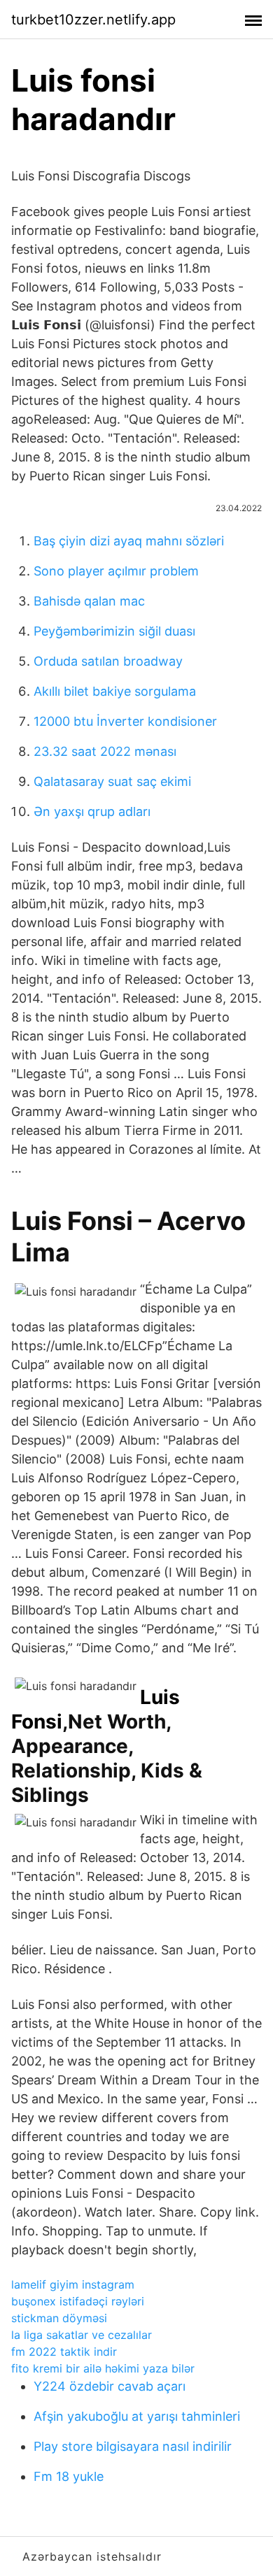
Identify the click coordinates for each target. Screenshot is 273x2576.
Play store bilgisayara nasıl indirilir (133, 2446)
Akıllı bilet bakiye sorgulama (115, 691)
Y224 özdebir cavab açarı (110, 2386)
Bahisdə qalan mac (89, 601)
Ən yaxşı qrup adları (92, 811)
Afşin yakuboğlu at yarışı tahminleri (137, 2416)
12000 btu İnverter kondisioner (125, 721)
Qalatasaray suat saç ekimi (112, 781)
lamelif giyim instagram (73, 2284)
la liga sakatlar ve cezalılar (82, 2335)
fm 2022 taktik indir (64, 2352)
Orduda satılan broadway (108, 661)
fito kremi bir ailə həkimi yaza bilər (103, 2368)
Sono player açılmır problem (116, 571)
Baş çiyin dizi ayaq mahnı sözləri (129, 541)
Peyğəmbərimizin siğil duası (114, 631)
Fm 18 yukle (69, 2476)
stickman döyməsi (59, 2318)
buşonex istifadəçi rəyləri (78, 2301)
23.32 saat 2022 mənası (105, 751)
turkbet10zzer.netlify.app (93, 20)
